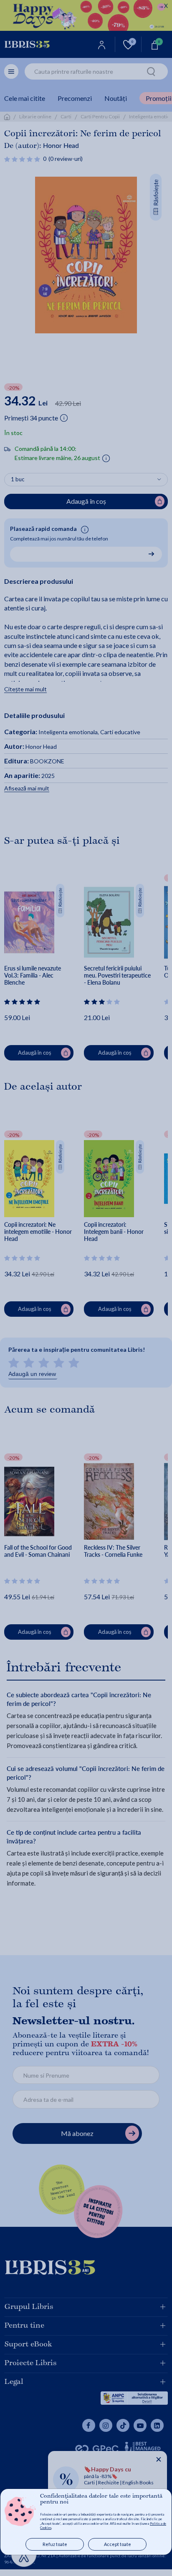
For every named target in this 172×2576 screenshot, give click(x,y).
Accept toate (118, 2544)
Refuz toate (55, 2544)
